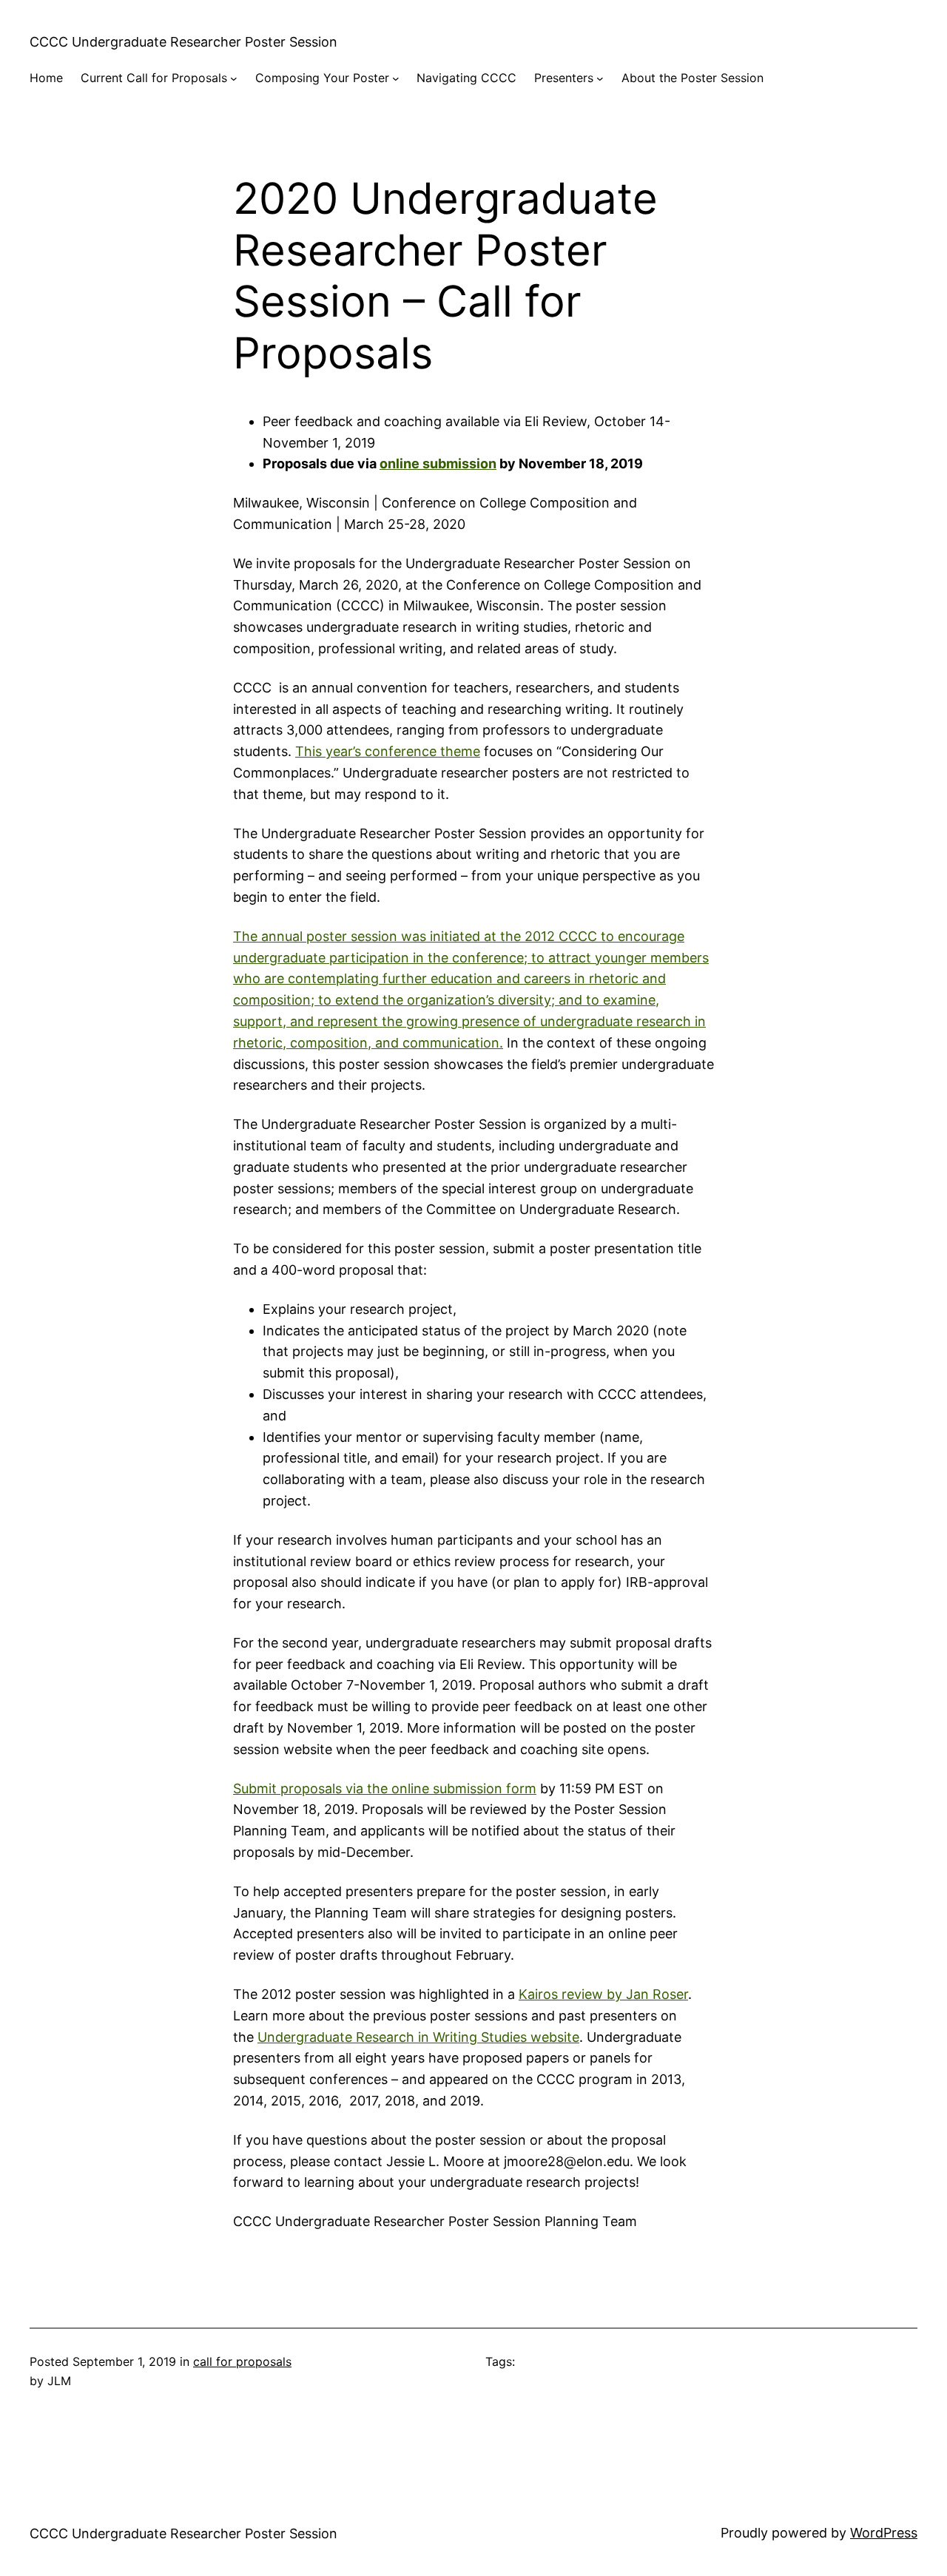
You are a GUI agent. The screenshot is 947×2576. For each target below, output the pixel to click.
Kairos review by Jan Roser (603, 1994)
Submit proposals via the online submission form (385, 1788)
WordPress (884, 2533)
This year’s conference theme (388, 751)
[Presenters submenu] (600, 78)
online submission (438, 463)
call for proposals (242, 2361)
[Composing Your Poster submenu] (396, 78)
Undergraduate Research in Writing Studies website (418, 2037)
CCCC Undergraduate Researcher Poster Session (183, 42)
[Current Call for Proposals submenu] (234, 78)
